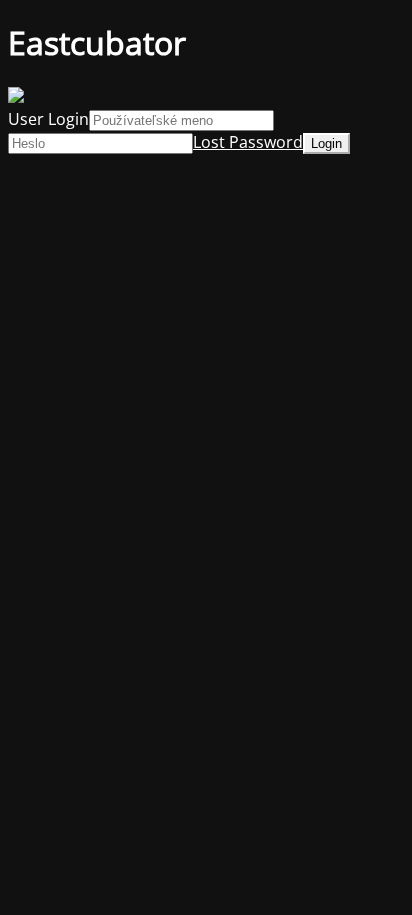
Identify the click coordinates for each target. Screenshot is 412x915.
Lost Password (248, 142)
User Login (48, 119)
